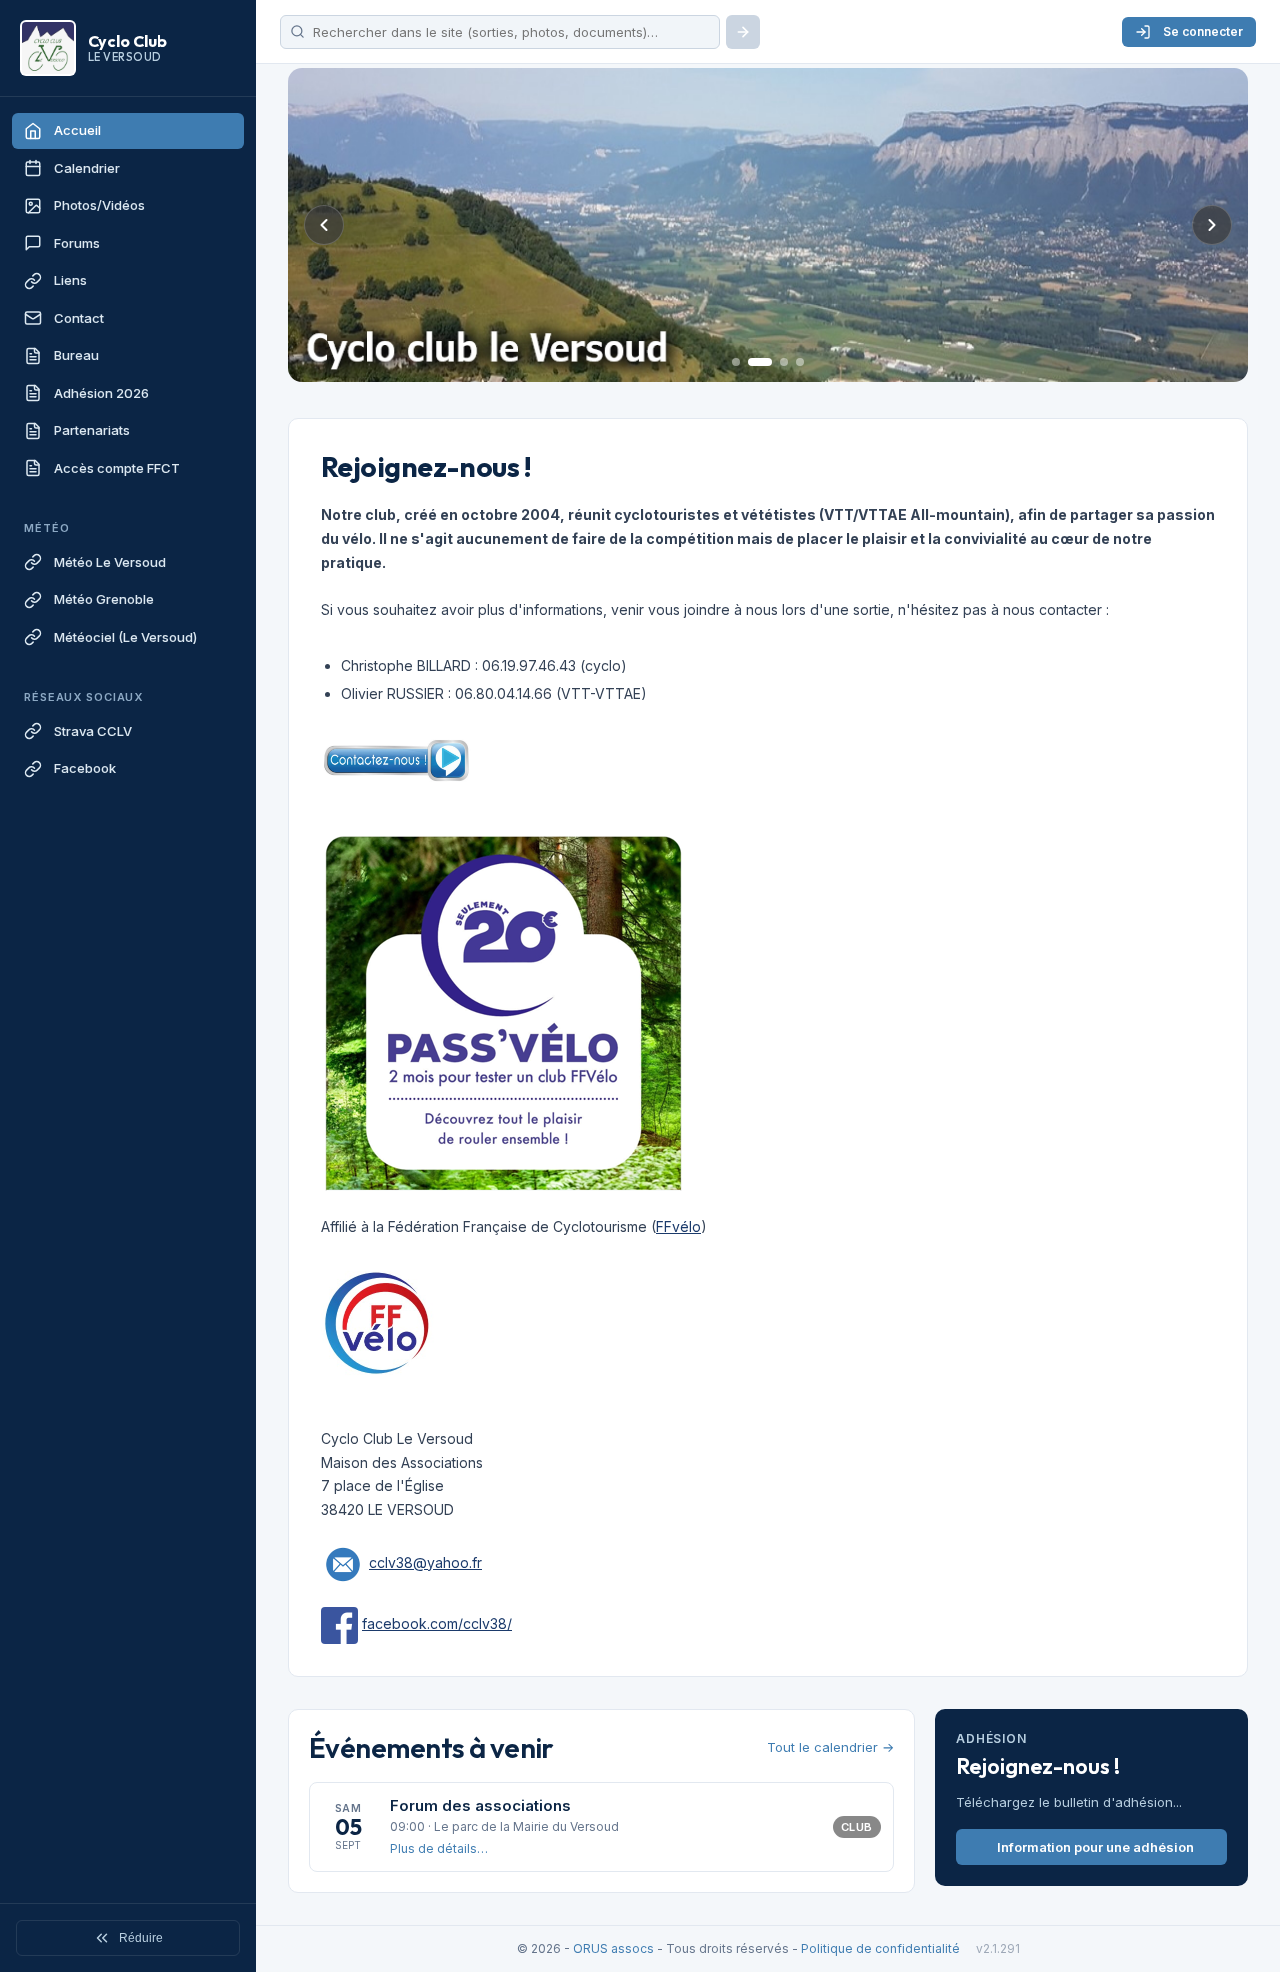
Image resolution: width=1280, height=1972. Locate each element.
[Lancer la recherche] (743, 32)
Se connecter (1203, 31)
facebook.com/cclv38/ (437, 1623)
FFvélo (678, 1226)
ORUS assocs (613, 1948)
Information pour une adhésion (1095, 1847)
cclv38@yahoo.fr (425, 1562)
